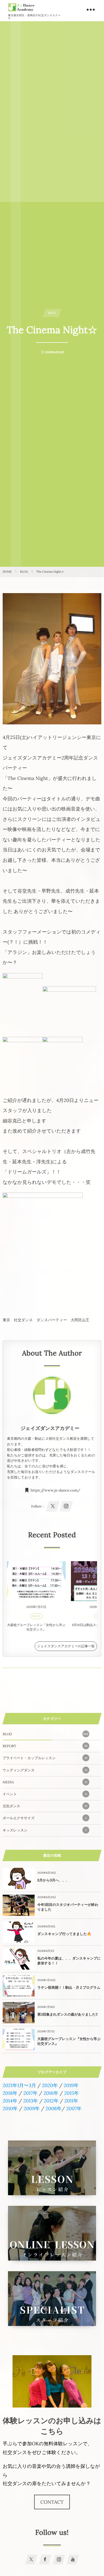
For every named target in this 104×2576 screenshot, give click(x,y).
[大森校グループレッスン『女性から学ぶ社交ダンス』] (36, 1581)
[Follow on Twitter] (31, 2560)
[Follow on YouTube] (73, 2560)
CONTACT (52, 2502)
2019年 (71, 2085)
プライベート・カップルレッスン (45, 1758)
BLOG (36, 1616)
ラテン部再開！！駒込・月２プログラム (69, 1988)
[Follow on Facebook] (45, 2560)
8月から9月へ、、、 (53, 1880)
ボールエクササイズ (45, 1818)
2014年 (10, 2101)
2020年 (50, 2085)
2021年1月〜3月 (19, 2085)
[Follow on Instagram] (59, 2560)
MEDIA (45, 1782)
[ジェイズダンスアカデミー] (21, 7)
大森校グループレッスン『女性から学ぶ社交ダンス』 (36, 1627)
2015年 (72, 2093)
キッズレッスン (45, 1830)
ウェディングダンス (45, 1770)
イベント (45, 1794)
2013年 (31, 2101)
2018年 (10, 2093)
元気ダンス (45, 1806)
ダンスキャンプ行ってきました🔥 (64, 1934)
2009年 (31, 2108)
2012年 (51, 2101)
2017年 (30, 2093)
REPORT (45, 1746)
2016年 (51, 2093)
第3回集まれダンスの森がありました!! (67, 2014)
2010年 (10, 2108)
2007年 (74, 2108)
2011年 (71, 2101)
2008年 (54, 2108)
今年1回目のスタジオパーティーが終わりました (68, 1907)
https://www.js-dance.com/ (55, 1490)
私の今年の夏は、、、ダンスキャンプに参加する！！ (69, 1961)
